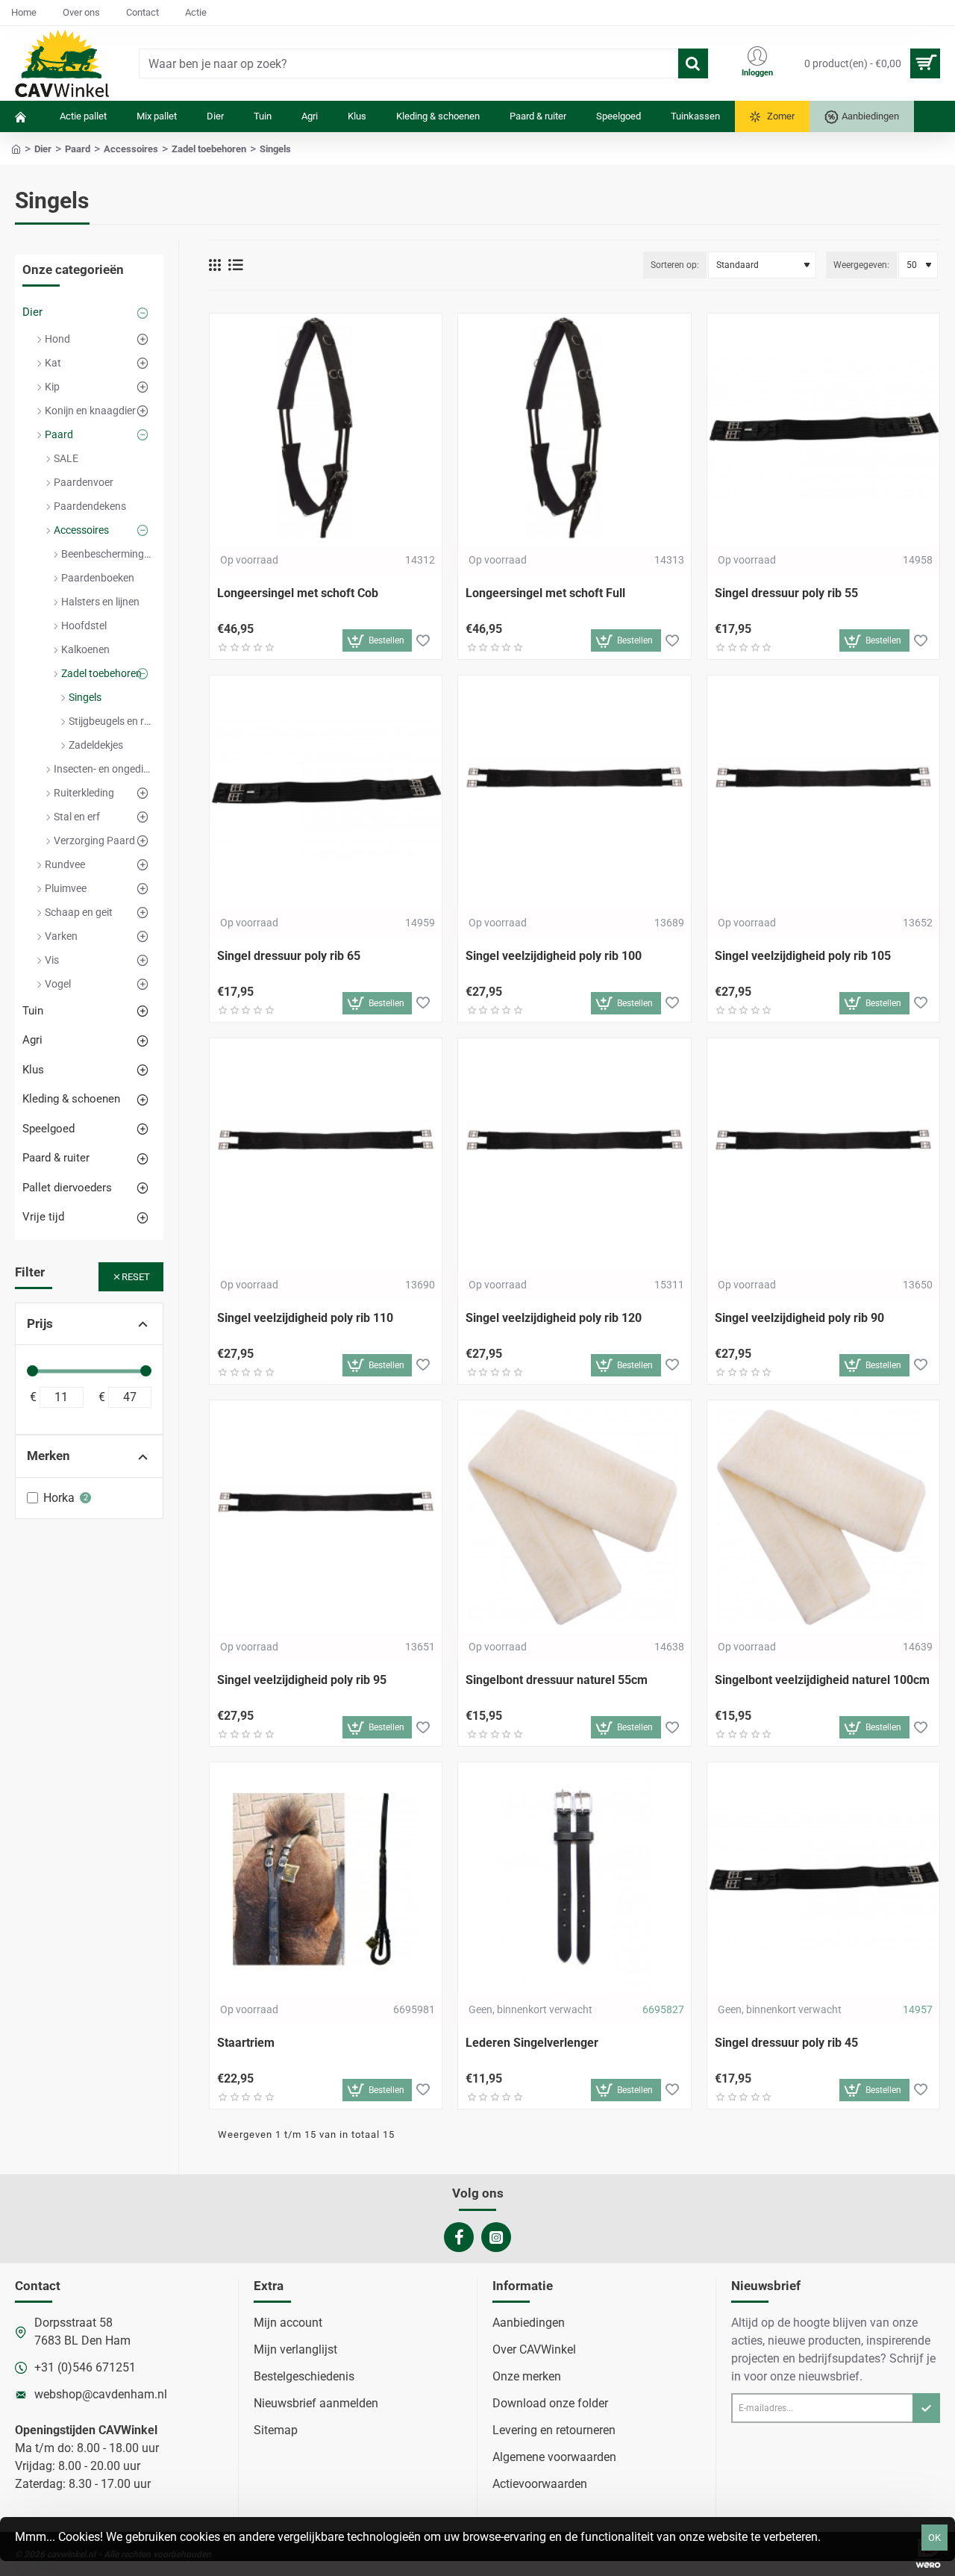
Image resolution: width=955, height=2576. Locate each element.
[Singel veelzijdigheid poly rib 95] (326, 1516)
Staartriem (246, 2043)
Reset (136, 1277)
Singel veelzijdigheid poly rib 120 (554, 1318)
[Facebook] (459, 2237)
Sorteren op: (675, 265)
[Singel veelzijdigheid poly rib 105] (823, 792)
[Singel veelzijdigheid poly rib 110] (326, 1154)
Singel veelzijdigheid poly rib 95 (302, 1680)
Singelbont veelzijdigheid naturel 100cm (822, 1680)
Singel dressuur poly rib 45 (786, 2043)
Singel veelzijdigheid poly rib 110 (305, 1318)
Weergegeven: (861, 265)
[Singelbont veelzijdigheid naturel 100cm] (823, 1516)
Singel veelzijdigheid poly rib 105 (803, 956)
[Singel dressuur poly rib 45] (823, 1878)
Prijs (40, 1323)
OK (934, 2538)
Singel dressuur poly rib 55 (786, 593)
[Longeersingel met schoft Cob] (326, 430)
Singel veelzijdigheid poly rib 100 (554, 956)
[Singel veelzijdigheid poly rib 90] (823, 1154)
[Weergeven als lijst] (236, 265)
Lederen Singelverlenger (532, 2043)
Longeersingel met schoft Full (545, 593)
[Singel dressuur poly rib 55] (823, 430)
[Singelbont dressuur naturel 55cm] (574, 1516)
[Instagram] (496, 2237)
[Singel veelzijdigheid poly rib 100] (574, 792)
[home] (16, 148)
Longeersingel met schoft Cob (298, 593)
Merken (48, 1456)
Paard (78, 149)
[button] (378, 640)
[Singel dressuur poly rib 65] (326, 792)
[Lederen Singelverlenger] (574, 1878)
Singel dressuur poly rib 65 (289, 956)
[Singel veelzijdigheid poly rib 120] (574, 1154)
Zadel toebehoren (209, 149)
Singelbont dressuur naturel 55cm (557, 1680)
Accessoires (131, 149)
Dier (43, 149)
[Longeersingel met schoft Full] (574, 430)
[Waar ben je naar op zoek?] (693, 63)
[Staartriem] (326, 1878)
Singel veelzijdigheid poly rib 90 (799, 1318)
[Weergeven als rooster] (215, 265)
